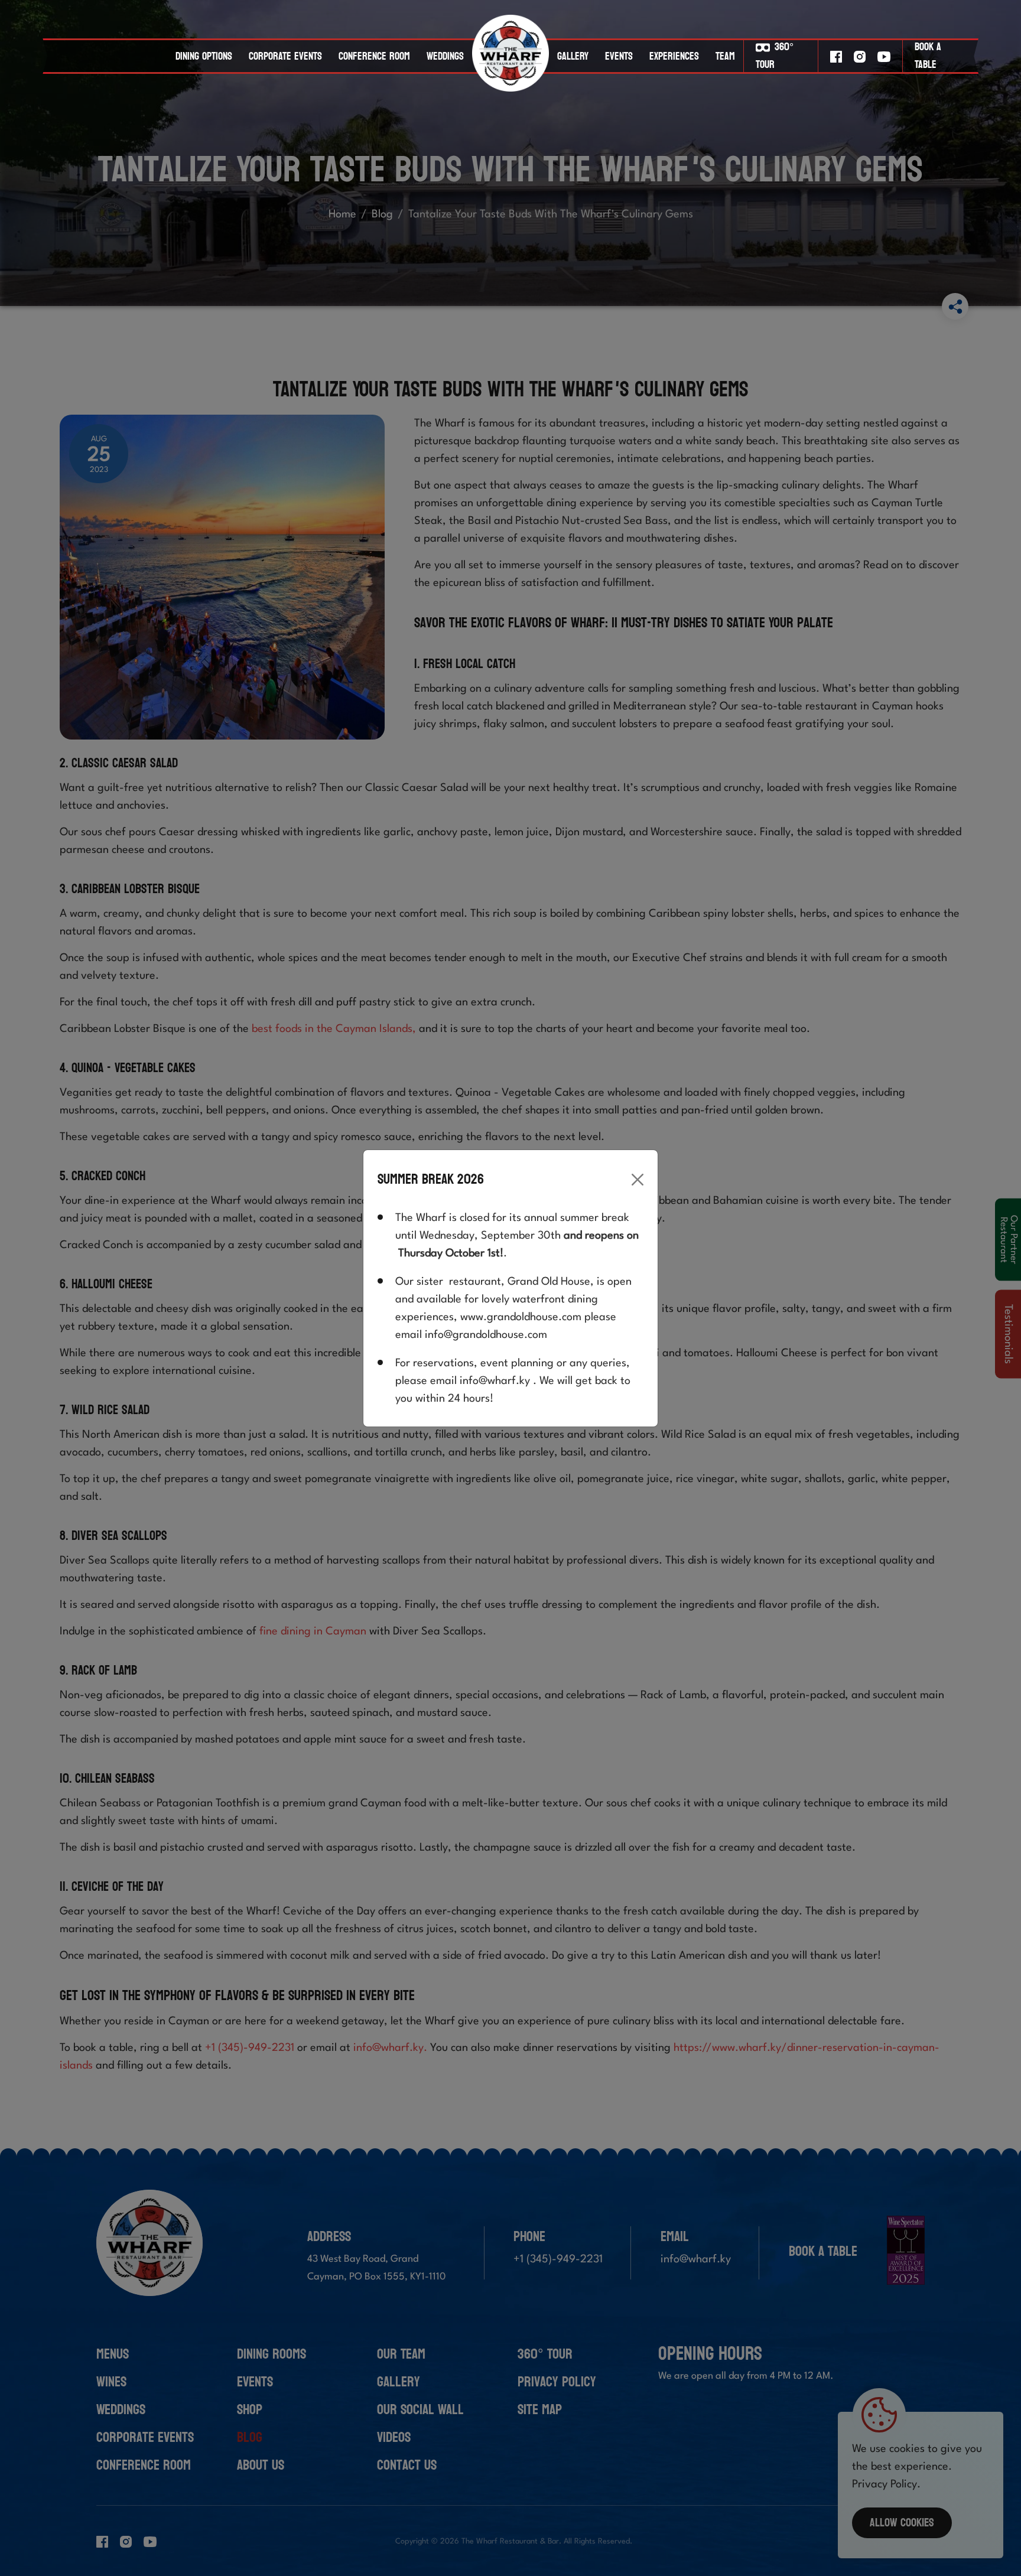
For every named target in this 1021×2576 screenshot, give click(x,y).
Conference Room (374, 56)
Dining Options (204, 56)
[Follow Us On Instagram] (860, 56)
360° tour (775, 56)
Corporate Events (285, 56)
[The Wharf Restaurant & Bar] (510, 56)
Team (725, 56)
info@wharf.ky (495, 1381)
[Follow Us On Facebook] (836, 56)
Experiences (674, 56)
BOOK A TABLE (928, 56)
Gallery (573, 56)
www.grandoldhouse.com (521, 1317)
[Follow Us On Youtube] (884, 56)
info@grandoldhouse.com (486, 1335)
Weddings (445, 56)
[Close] (638, 1180)
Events (619, 56)
